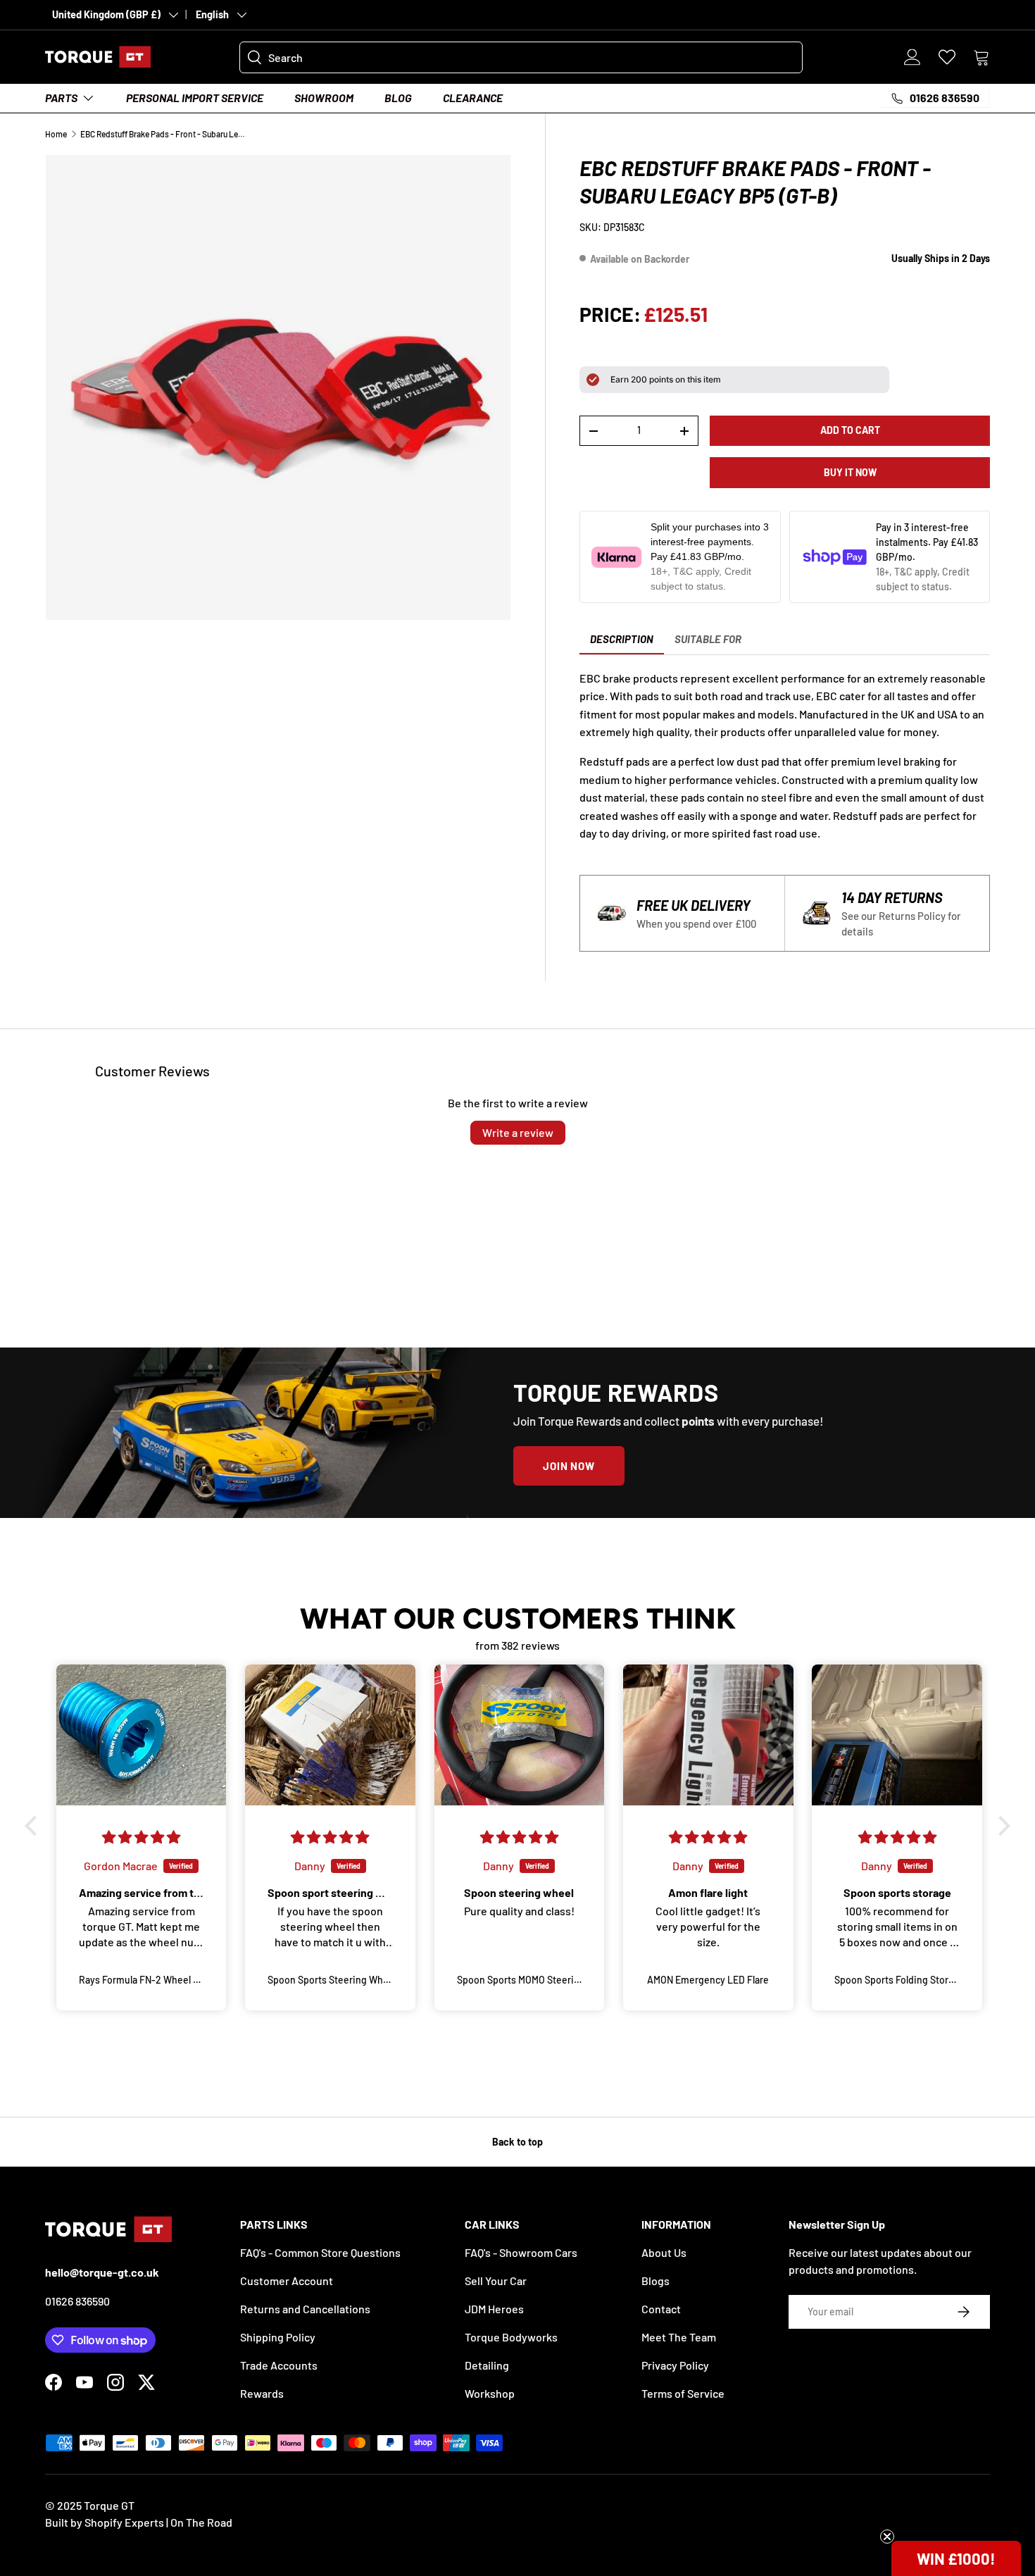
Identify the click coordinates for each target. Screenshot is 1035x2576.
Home (56, 134)
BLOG (398, 98)
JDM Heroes (494, 2309)
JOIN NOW (569, 1466)
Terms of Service (683, 2393)
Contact (661, 2309)
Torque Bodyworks (511, 2337)
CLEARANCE (473, 98)
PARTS (61, 98)
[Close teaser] (887, 2537)
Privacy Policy (675, 2365)
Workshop (490, 2393)
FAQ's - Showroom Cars (521, 2252)
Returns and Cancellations (305, 2309)
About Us (664, 2252)
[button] (981, 57)
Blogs (655, 2281)
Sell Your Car (496, 2281)
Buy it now (850, 472)
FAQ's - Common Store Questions (320, 2252)
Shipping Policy (278, 2337)
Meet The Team (679, 2337)
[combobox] (521, 57)
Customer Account (287, 2281)
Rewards (262, 2393)
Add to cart (850, 430)
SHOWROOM (324, 98)
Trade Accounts (279, 2365)
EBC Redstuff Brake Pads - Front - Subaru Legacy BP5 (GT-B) (165, 134)
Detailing (487, 2365)
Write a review (518, 1132)
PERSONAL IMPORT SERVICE (195, 98)
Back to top (517, 2142)
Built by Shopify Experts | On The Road (139, 2522)
